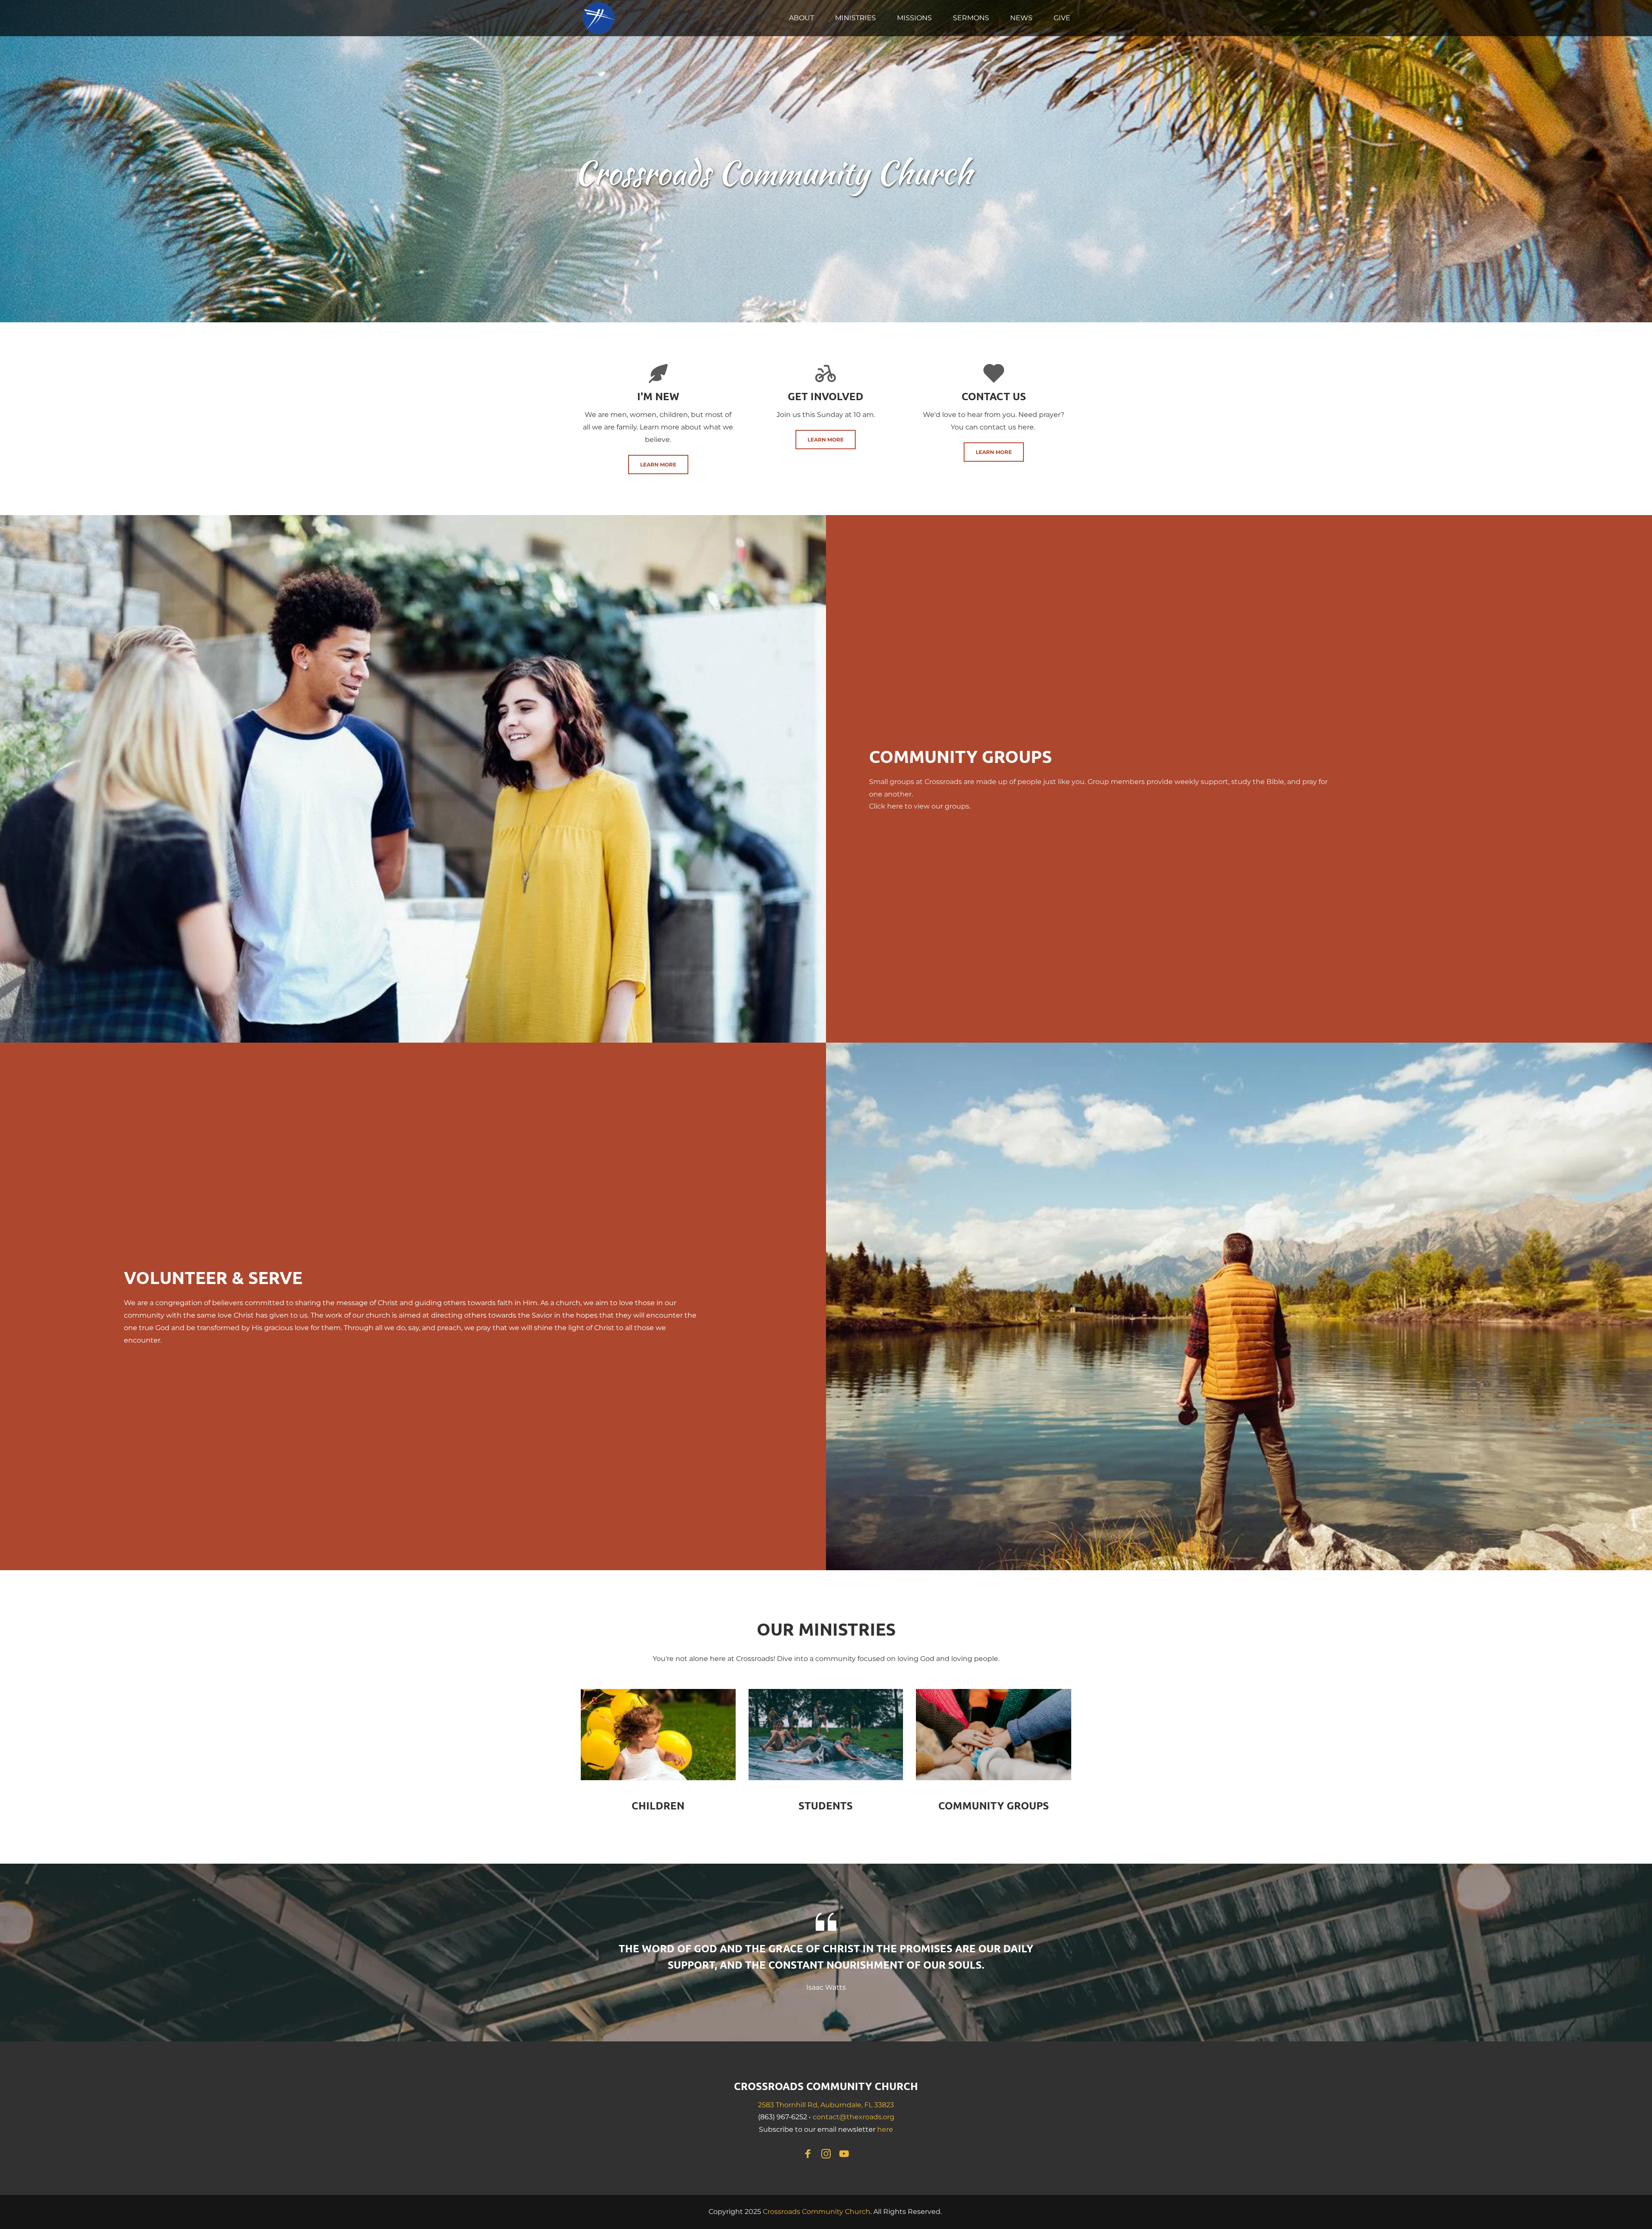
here (895, 806)
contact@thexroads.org (854, 2117)
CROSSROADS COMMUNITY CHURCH (826, 2086)
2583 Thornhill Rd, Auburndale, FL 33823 (826, 2105)
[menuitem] (801, 18)
